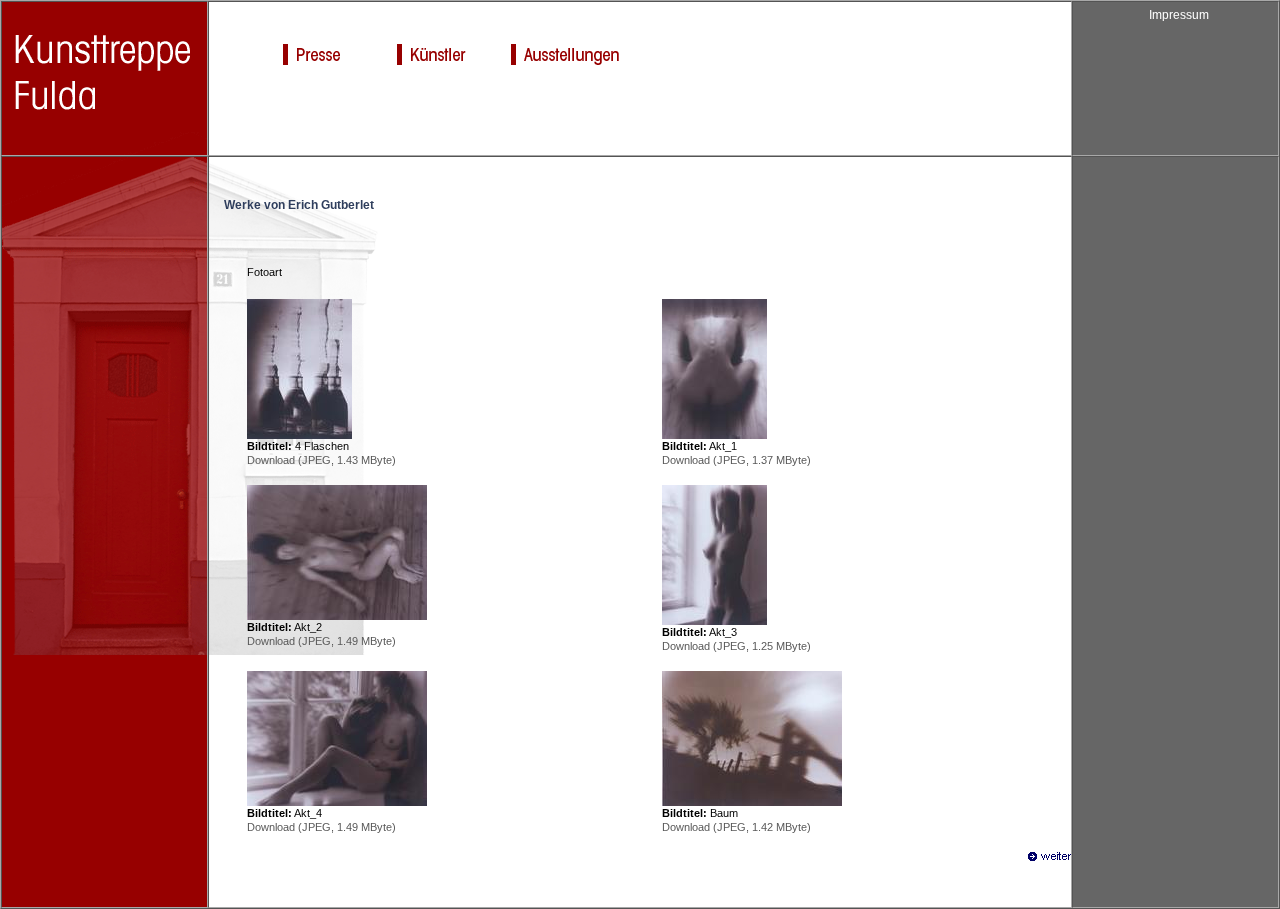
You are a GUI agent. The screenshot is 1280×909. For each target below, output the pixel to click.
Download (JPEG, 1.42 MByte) (736, 827)
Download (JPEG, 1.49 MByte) (321, 641)
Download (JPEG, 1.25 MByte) (736, 646)
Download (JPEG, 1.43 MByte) (321, 460)
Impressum (1179, 15)
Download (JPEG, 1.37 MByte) (736, 460)
